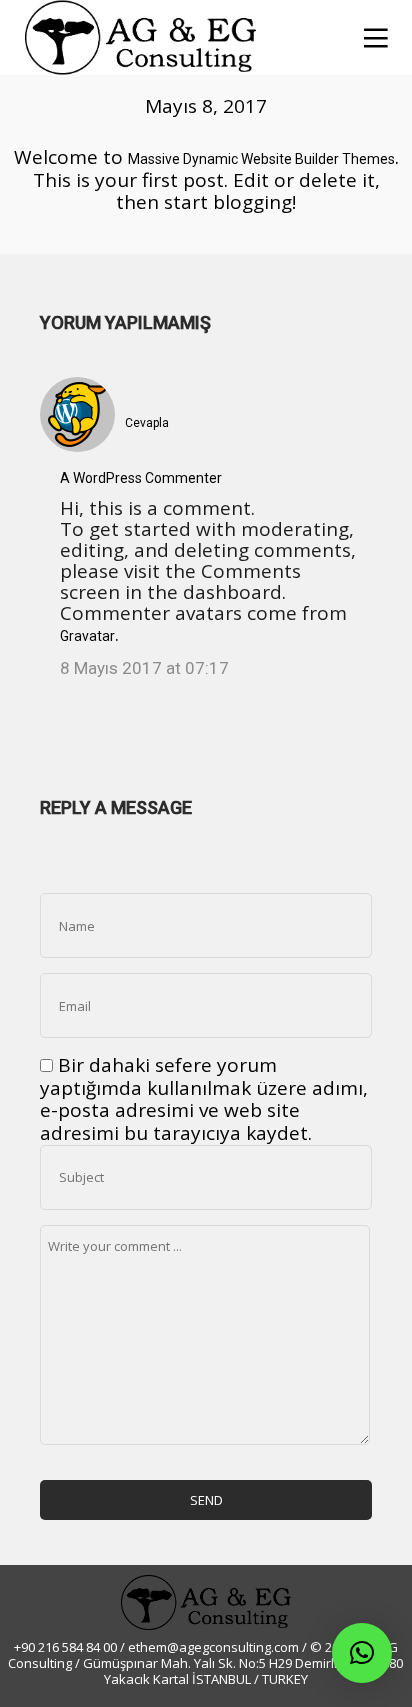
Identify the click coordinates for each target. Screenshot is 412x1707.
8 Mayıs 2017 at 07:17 (144, 668)
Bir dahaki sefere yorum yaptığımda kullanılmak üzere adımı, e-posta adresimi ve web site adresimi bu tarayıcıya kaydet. (204, 1099)
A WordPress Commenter (141, 478)
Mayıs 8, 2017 (206, 106)
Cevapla (147, 423)
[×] (362, 1653)
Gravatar (87, 636)
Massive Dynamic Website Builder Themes (261, 159)
